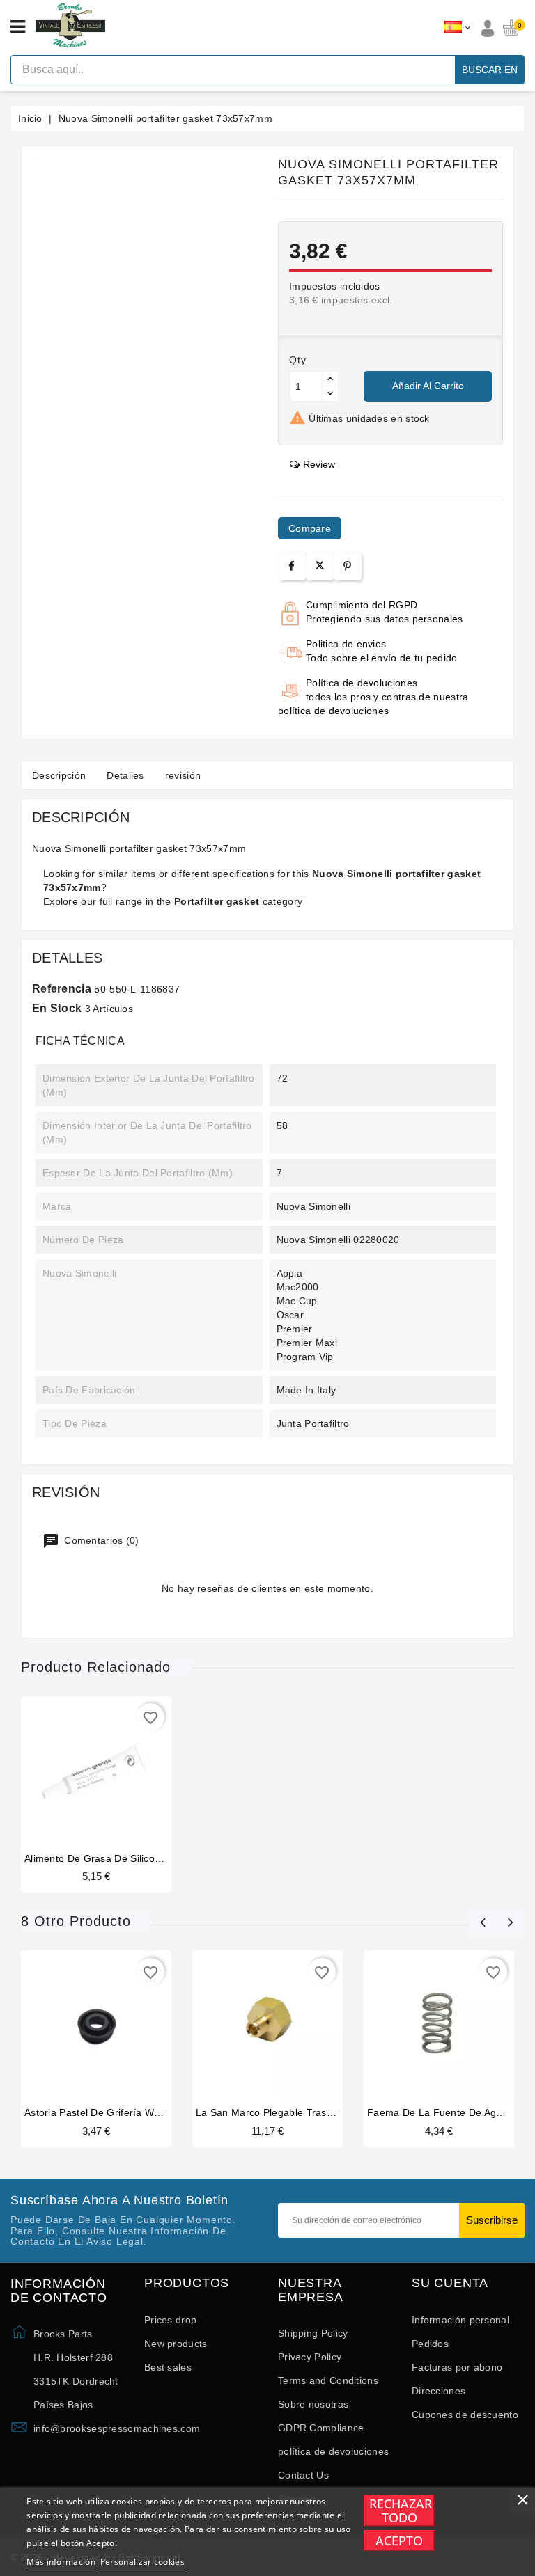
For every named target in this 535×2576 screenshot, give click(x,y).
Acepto (399, 2541)
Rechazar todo (401, 2511)
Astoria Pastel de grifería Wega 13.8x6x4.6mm (133, 2112)
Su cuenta (450, 2283)
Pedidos (430, 2344)
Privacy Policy (310, 2357)
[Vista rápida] (123, 1771)
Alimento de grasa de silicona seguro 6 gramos (138, 1858)
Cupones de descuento (465, 2415)
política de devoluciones (333, 2451)
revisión (183, 775)
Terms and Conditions (328, 2380)
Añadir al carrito (428, 386)
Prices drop (170, 2320)
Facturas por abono (457, 2367)
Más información (61, 2562)
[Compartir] (292, 566)
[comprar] (70, 1771)
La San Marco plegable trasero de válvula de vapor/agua (331, 2112)
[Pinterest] (347, 566)
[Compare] (95, 1771)
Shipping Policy (313, 2333)
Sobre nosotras (313, 2404)
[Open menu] (18, 27)
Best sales (168, 2367)
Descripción (59, 775)
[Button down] (330, 394)
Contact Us (303, 2475)
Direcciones (439, 2391)
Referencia (62, 989)
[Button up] (330, 379)
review (319, 464)
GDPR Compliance (321, 2428)
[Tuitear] (320, 567)
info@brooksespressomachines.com (117, 2428)
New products (176, 2344)
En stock (57, 1008)
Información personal (460, 2320)
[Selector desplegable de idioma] (457, 28)
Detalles (125, 775)
